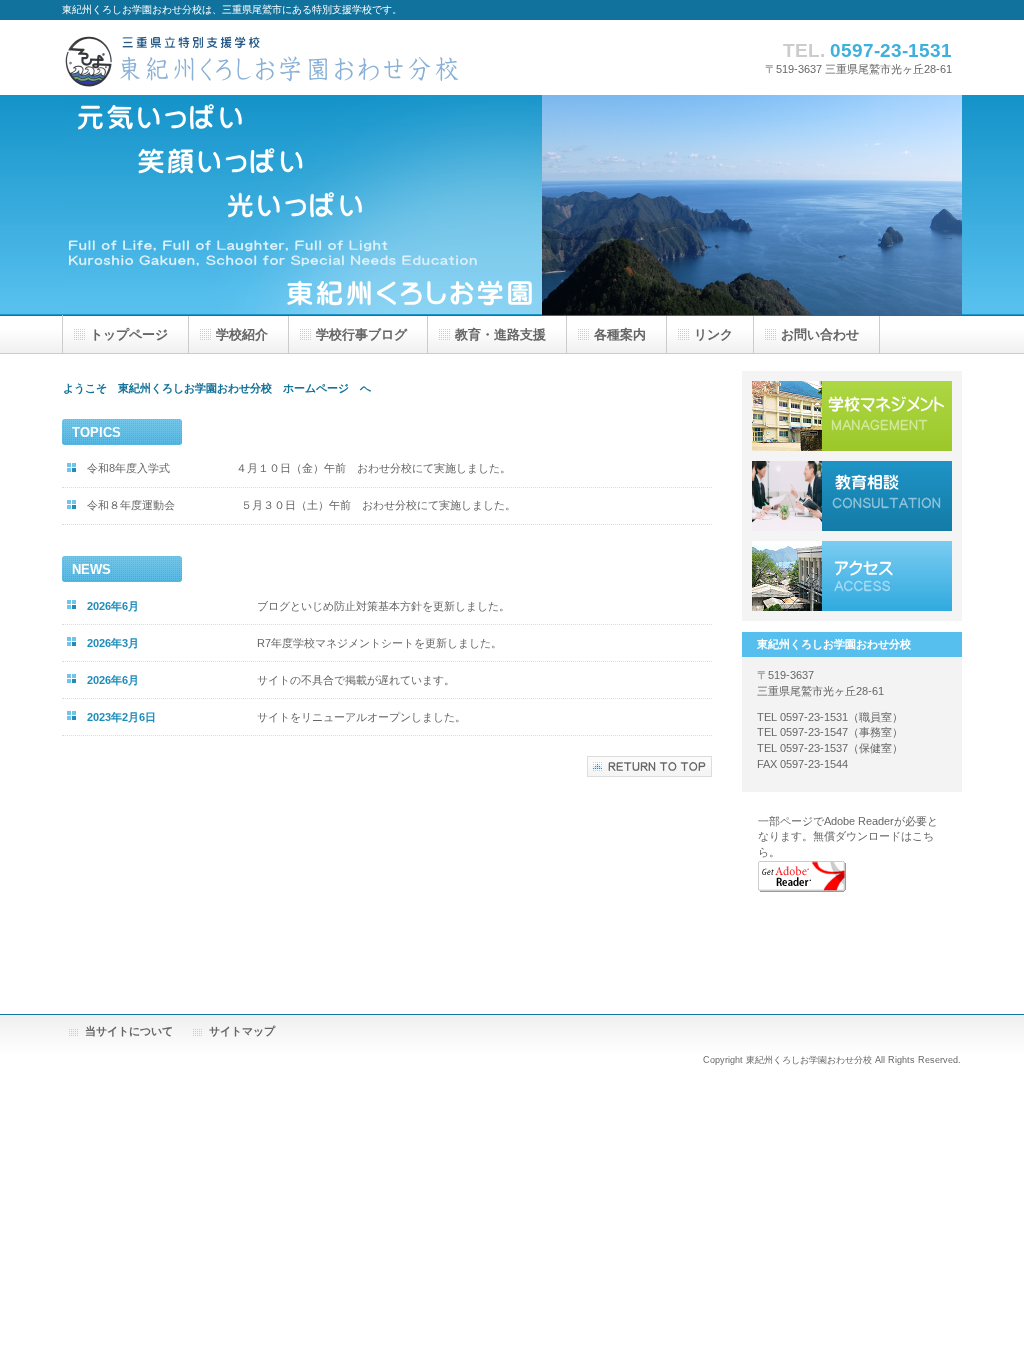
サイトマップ (242, 1031)
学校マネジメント (852, 416)
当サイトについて (129, 1031)
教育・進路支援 (500, 334)
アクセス (852, 576)
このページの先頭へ (649, 766)
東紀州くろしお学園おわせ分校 (262, 57)
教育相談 (852, 496)
